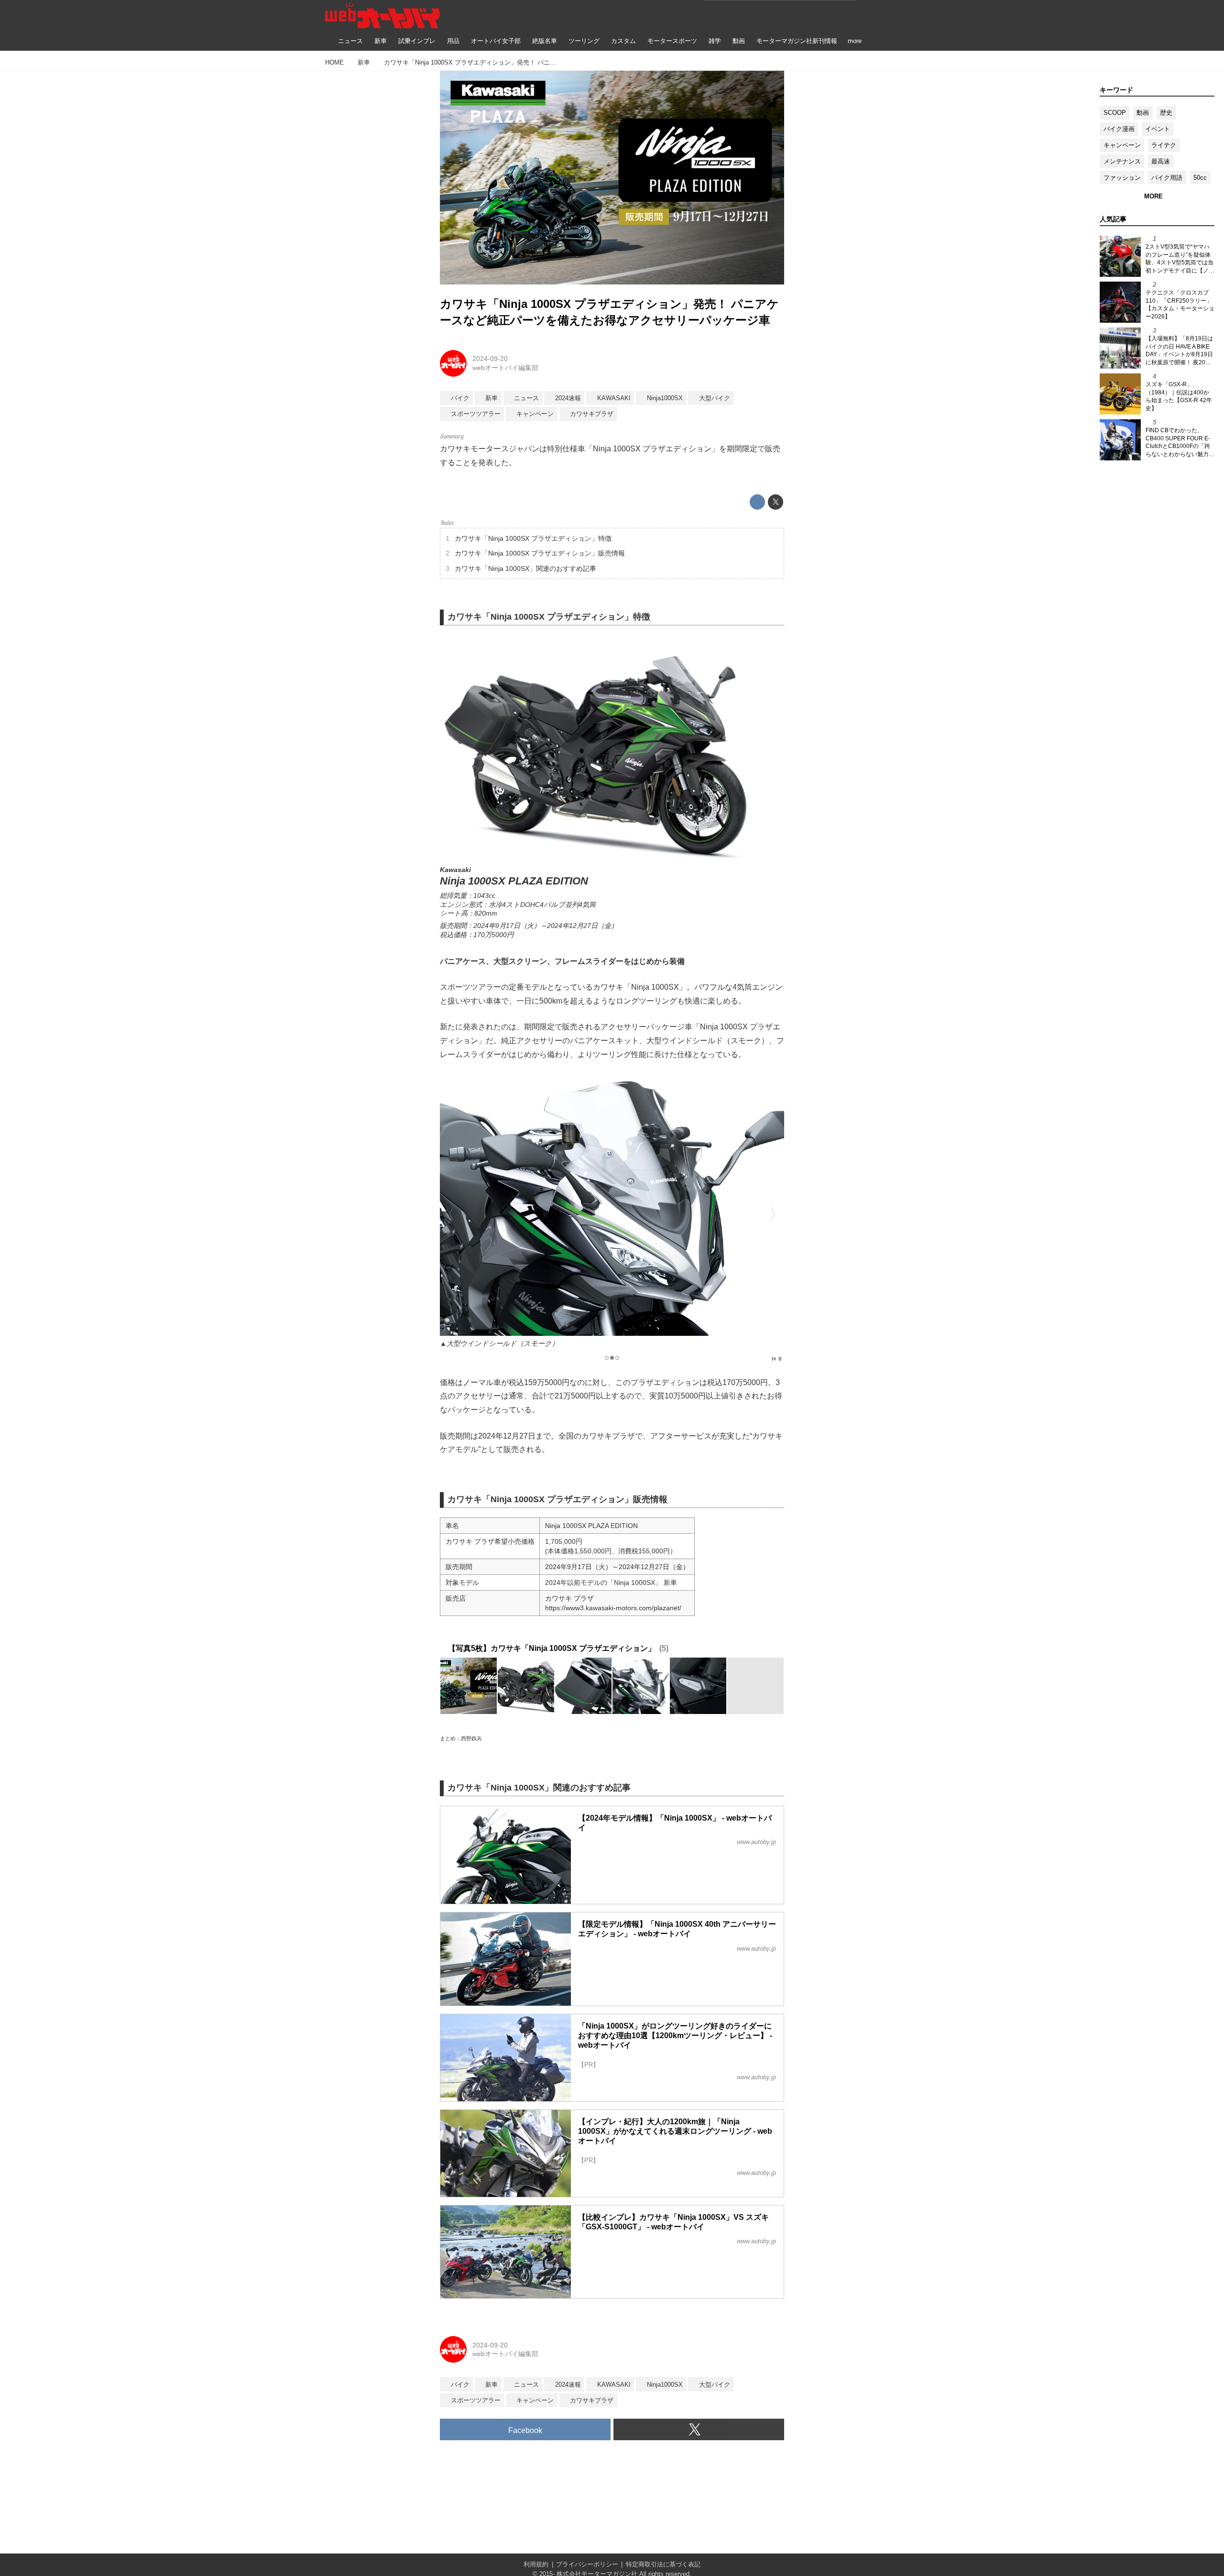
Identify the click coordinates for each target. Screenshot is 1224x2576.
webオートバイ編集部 (505, 368)
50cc (1200, 178)
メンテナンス (1122, 161)
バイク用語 (1167, 178)
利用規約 (536, 2564)
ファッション (1122, 178)
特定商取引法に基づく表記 (663, 2564)
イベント (1158, 129)
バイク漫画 (1119, 129)
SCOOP (1115, 113)
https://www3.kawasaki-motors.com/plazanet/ (613, 1608)
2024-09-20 (490, 359)
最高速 (1161, 161)
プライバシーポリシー (587, 2564)
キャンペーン (1122, 145)
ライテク (1164, 145)
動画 (1143, 113)
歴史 (1166, 113)
